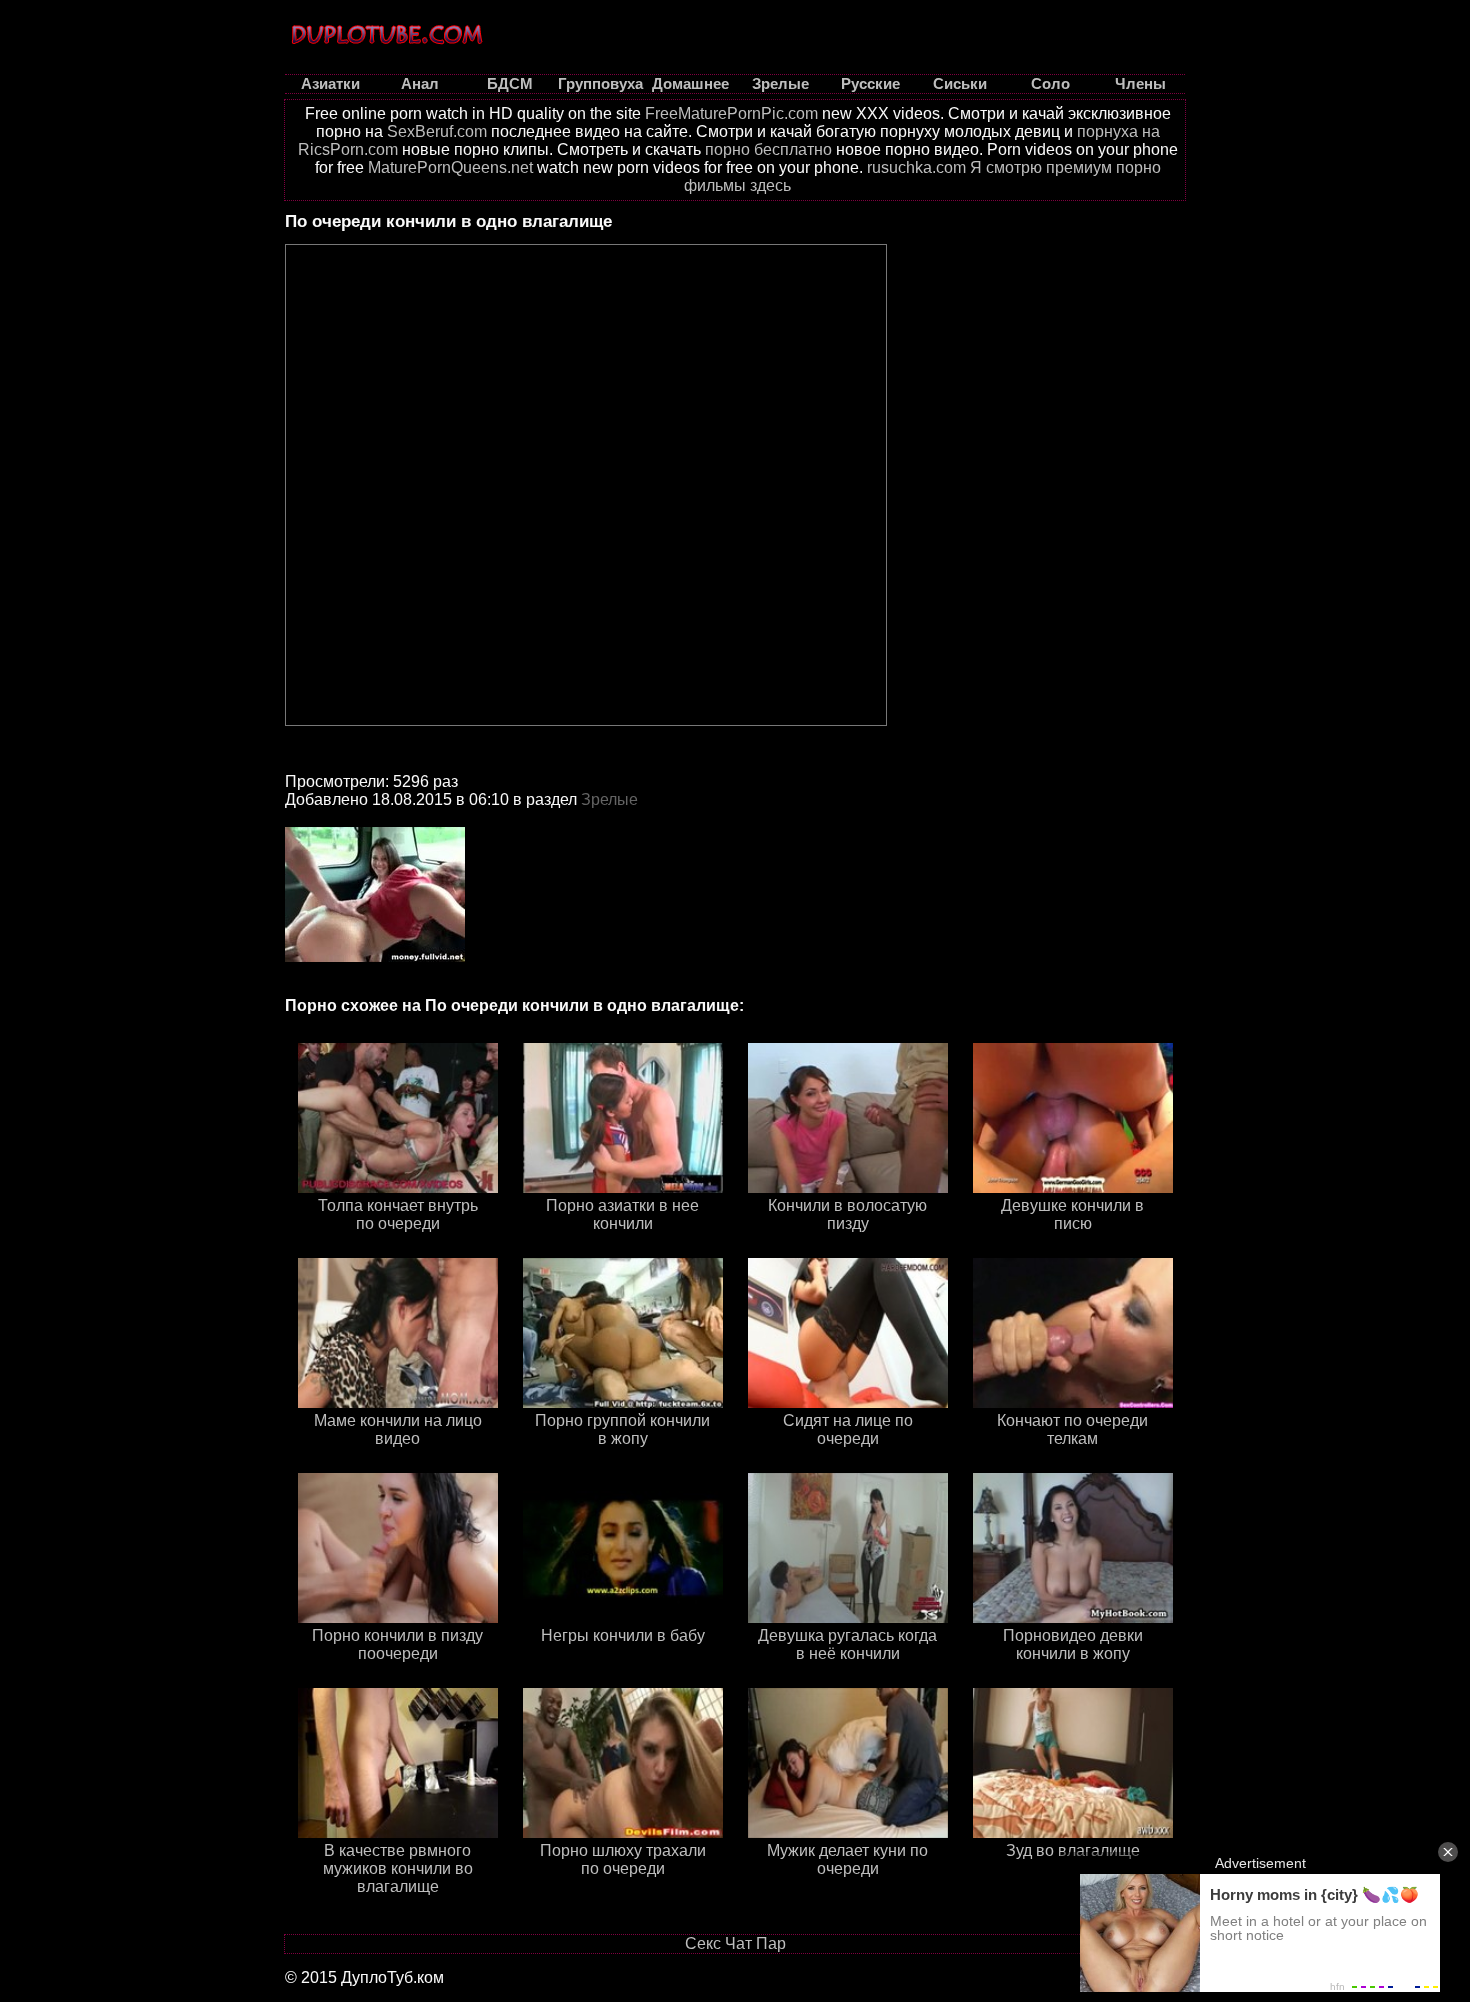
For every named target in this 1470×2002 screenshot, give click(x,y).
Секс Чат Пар (735, 1943)
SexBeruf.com (437, 131)
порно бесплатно (768, 149)
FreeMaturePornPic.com (731, 113)
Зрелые (609, 799)
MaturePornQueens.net (450, 167)
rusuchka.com (916, 167)
